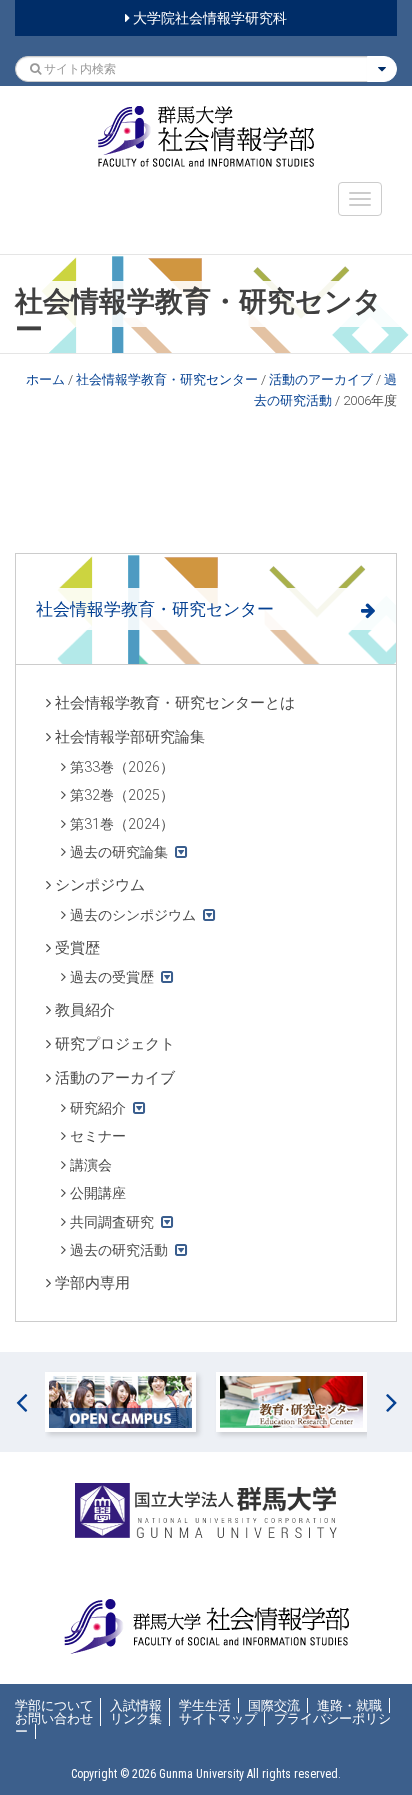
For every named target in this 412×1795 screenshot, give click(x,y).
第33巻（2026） (122, 767)
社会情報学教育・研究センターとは (175, 703)
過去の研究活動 (119, 1250)
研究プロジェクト (115, 1044)
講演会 (91, 1165)
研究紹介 (98, 1108)
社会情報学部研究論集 (130, 737)
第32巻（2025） (122, 795)
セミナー (98, 1136)
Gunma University (201, 1774)
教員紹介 (85, 1010)
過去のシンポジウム (133, 915)
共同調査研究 (112, 1222)
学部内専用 (92, 1283)
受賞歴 (77, 948)
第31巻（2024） (122, 824)
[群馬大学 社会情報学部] (206, 136)
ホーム (45, 379)
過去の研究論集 (119, 852)
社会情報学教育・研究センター (167, 379)
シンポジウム (100, 885)
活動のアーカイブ (321, 379)
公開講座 (98, 1193)
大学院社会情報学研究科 (208, 18)
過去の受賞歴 (112, 977)
